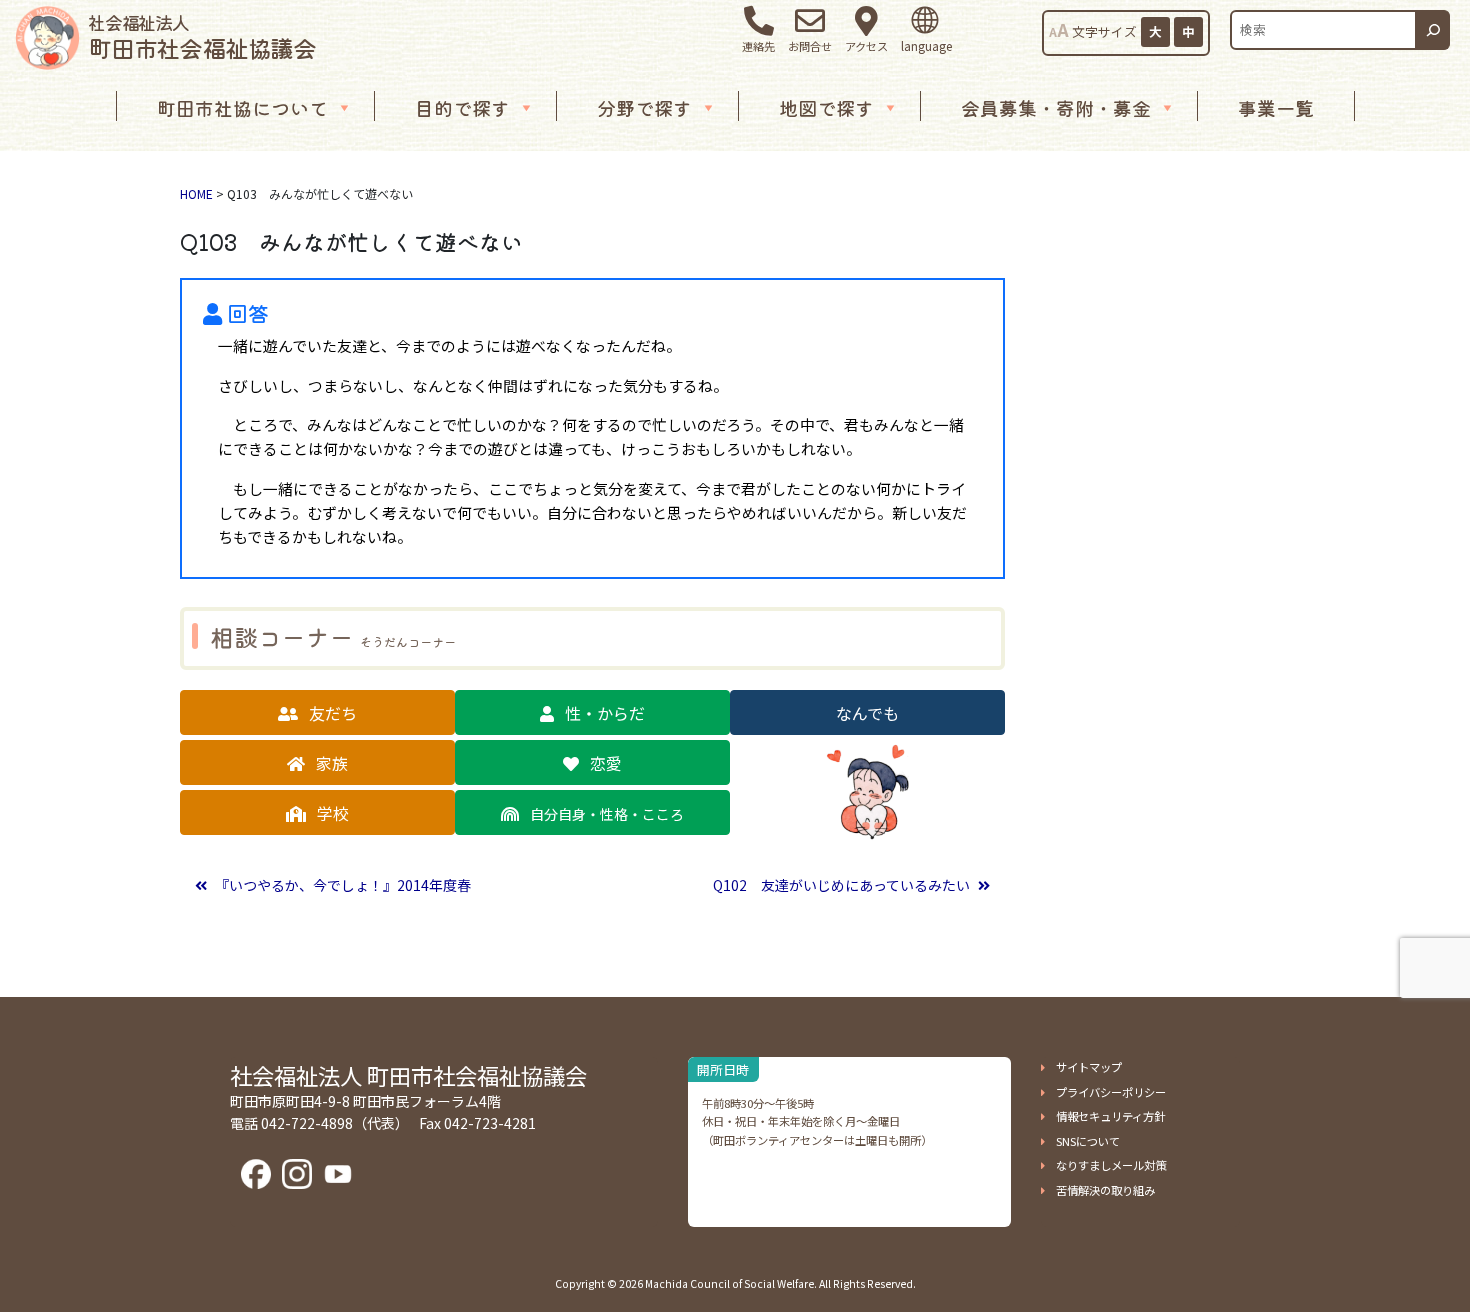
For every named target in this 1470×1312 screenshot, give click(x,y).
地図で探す (826, 107)
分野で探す (644, 107)
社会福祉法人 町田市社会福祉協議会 (408, 1075)
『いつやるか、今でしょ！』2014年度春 (341, 885)
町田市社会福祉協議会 (202, 37)
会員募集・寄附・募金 (1056, 107)
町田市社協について (242, 107)
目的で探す (462, 107)
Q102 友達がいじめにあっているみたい (843, 885)
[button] (317, 712)
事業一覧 (1276, 107)
